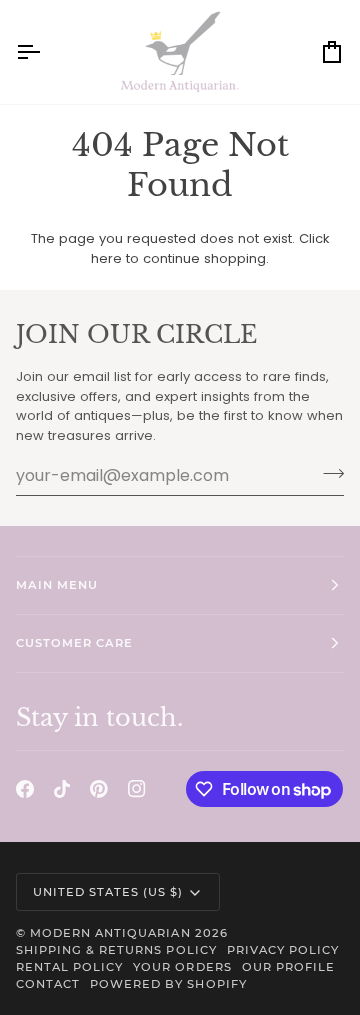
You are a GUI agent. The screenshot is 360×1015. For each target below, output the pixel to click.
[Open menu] (46, 52)
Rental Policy (69, 967)
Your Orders (182, 967)
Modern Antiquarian (110, 933)
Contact (48, 984)
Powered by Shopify (168, 984)
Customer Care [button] (74, 643)
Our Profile (288, 967)
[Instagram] (137, 789)
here (106, 258)
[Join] (327, 473)
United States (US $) (108, 892)
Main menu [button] (57, 585)
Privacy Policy (283, 950)
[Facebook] (25, 789)
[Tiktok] (62, 789)
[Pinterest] (99, 789)
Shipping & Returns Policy (116, 950)
